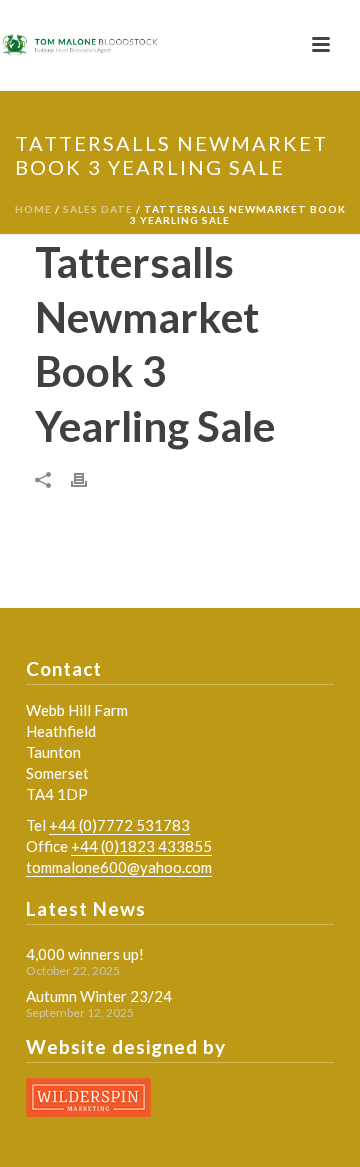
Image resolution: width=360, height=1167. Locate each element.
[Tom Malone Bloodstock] (80, 45)
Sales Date (98, 209)
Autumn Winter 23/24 (99, 996)
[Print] (89, 477)
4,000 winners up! (85, 954)
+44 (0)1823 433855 (141, 846)
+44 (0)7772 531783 (119, 825)
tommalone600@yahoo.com (119, 867)
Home (33, 209)
